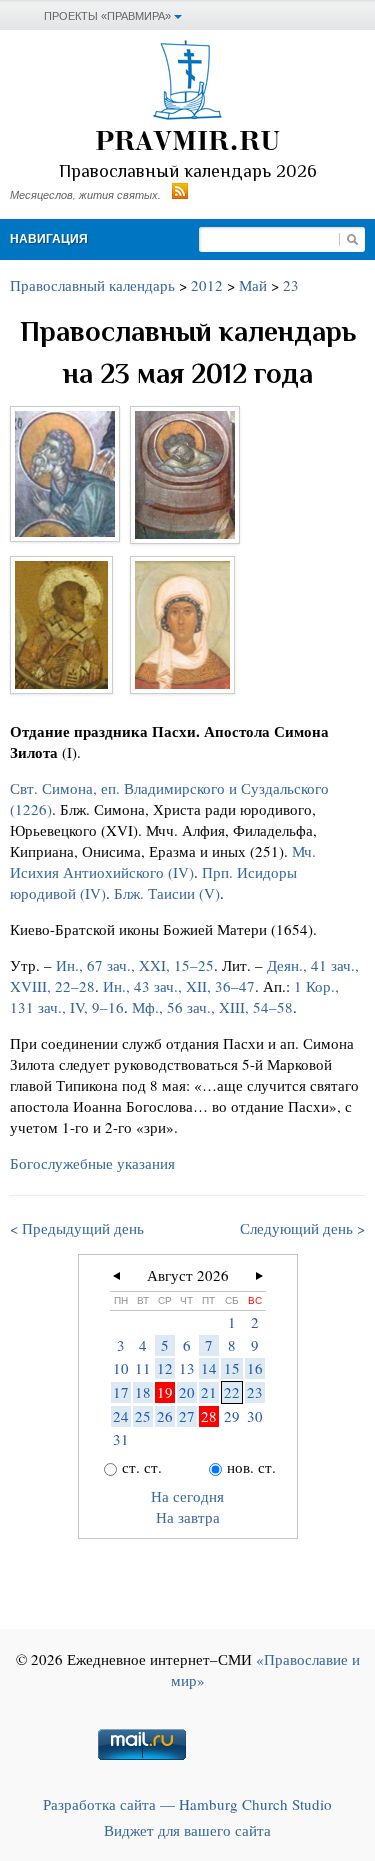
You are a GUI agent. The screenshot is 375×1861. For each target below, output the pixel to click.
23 (291, 285)
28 (209, 1416)
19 (165, 1392)
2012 (207, 285)
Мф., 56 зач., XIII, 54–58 (212, 1007)
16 (255, 1368)
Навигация (49, 239)
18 (143, 1392)
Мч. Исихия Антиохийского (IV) (163, 861)
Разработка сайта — (187, 1804)
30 (255, 1416)
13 (187, 1368)
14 (209, 1368)
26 (165, 1416)
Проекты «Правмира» (107, 16)
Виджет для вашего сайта (187, 1830)
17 (121, 1392)
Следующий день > (302, 1228)
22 (232, 1392)
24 (121, 1416)
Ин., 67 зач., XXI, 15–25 (135, 965)
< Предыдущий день (77, 1228)
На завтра (188, 1517)
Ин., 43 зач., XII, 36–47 (179, 986)
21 (209, 1392)
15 (232, 1368)
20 (187, 1392)
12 (165, 1368)
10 (121, 1368)
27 (187, 1416)
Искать (352, 239)
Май (253, 285)
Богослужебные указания (92, 1163)
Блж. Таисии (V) (167, 893)
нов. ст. (251, 1467)
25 (143, 1416)
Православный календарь (92, 285)
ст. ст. (142, 1467)
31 (121, 1439)
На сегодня (187, 1496)
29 (232, 1416)
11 (143, 1368)
